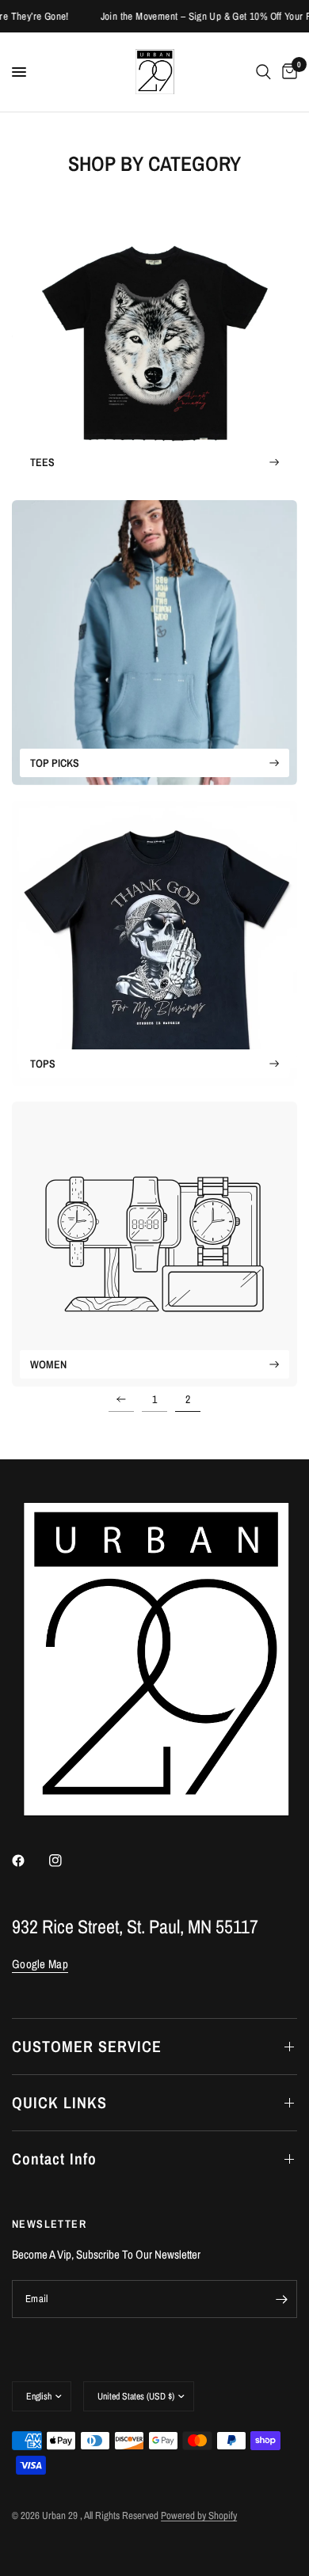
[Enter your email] (281, 2299)
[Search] (263, 72)
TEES (42, 462)
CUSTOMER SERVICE (87, 2046)
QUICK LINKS (59, 2102)
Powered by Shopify (199, 2515)
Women (48, 1364)
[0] (287, 72)
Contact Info (54, 2159)
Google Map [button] (40, 1964)
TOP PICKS (55, 763)
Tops (43, 1064)
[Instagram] (67, 1861)
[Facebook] (29, 1861)
